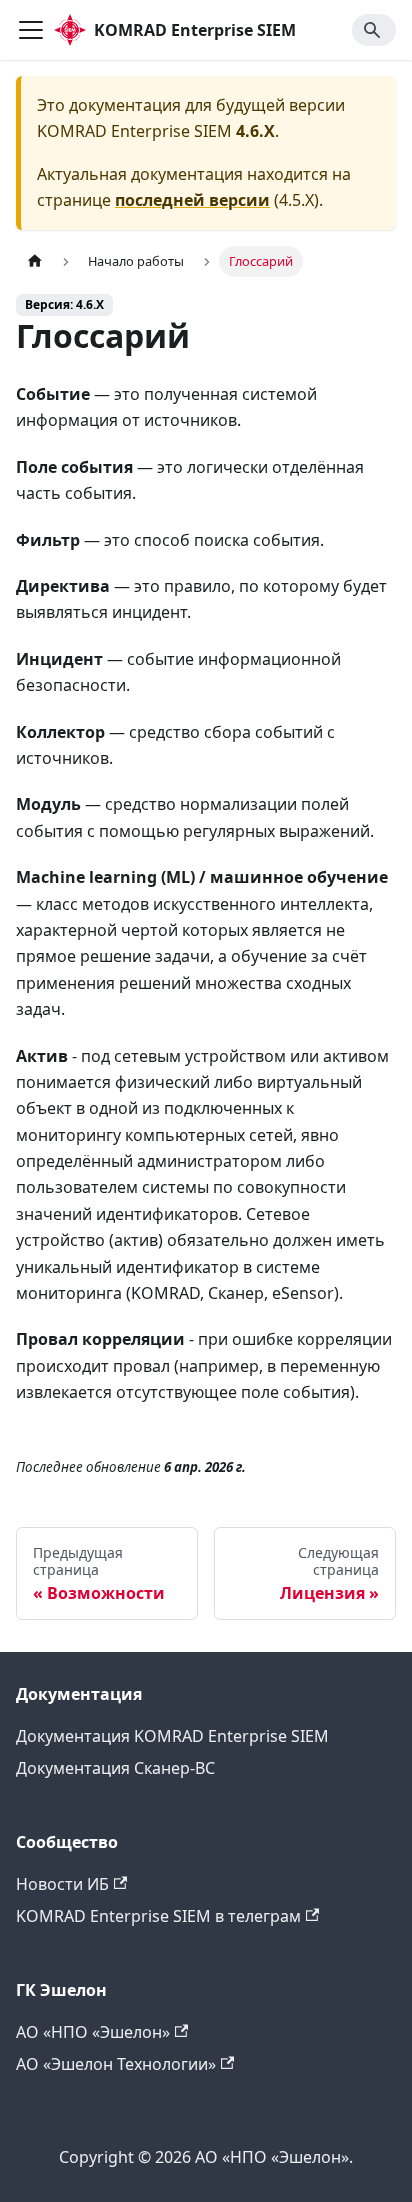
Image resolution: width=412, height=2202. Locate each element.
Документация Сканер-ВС (115, 1768)
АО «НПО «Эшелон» (93, 2032)
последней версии (192, 200)
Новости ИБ (62, 1884)
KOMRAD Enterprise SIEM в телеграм (158, 1916)
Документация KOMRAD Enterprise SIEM (172, 1736)
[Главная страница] (35, 261)
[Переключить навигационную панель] (31, 30)
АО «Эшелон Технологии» (116, 2064)
